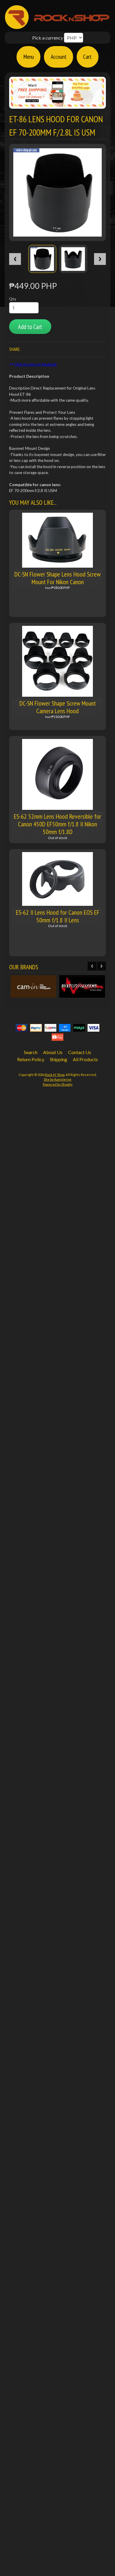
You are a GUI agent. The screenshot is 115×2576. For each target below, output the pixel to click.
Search (31, 1052)
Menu (29, 57)
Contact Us (80, 1052)
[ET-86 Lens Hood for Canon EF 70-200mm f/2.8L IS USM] (42, 259)
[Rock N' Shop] (57, 26)
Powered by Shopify (58, 1084)
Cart (87, 57)
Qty (13, 299)
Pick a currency (48, 38)
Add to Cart (30, 327)
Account (59, 57)
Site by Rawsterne (57, 1079)
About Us (53, 1052)
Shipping (59, 1059)
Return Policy (31, 1059)
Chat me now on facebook (36, 364)
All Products (85, 1059)
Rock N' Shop (55, 1075)
